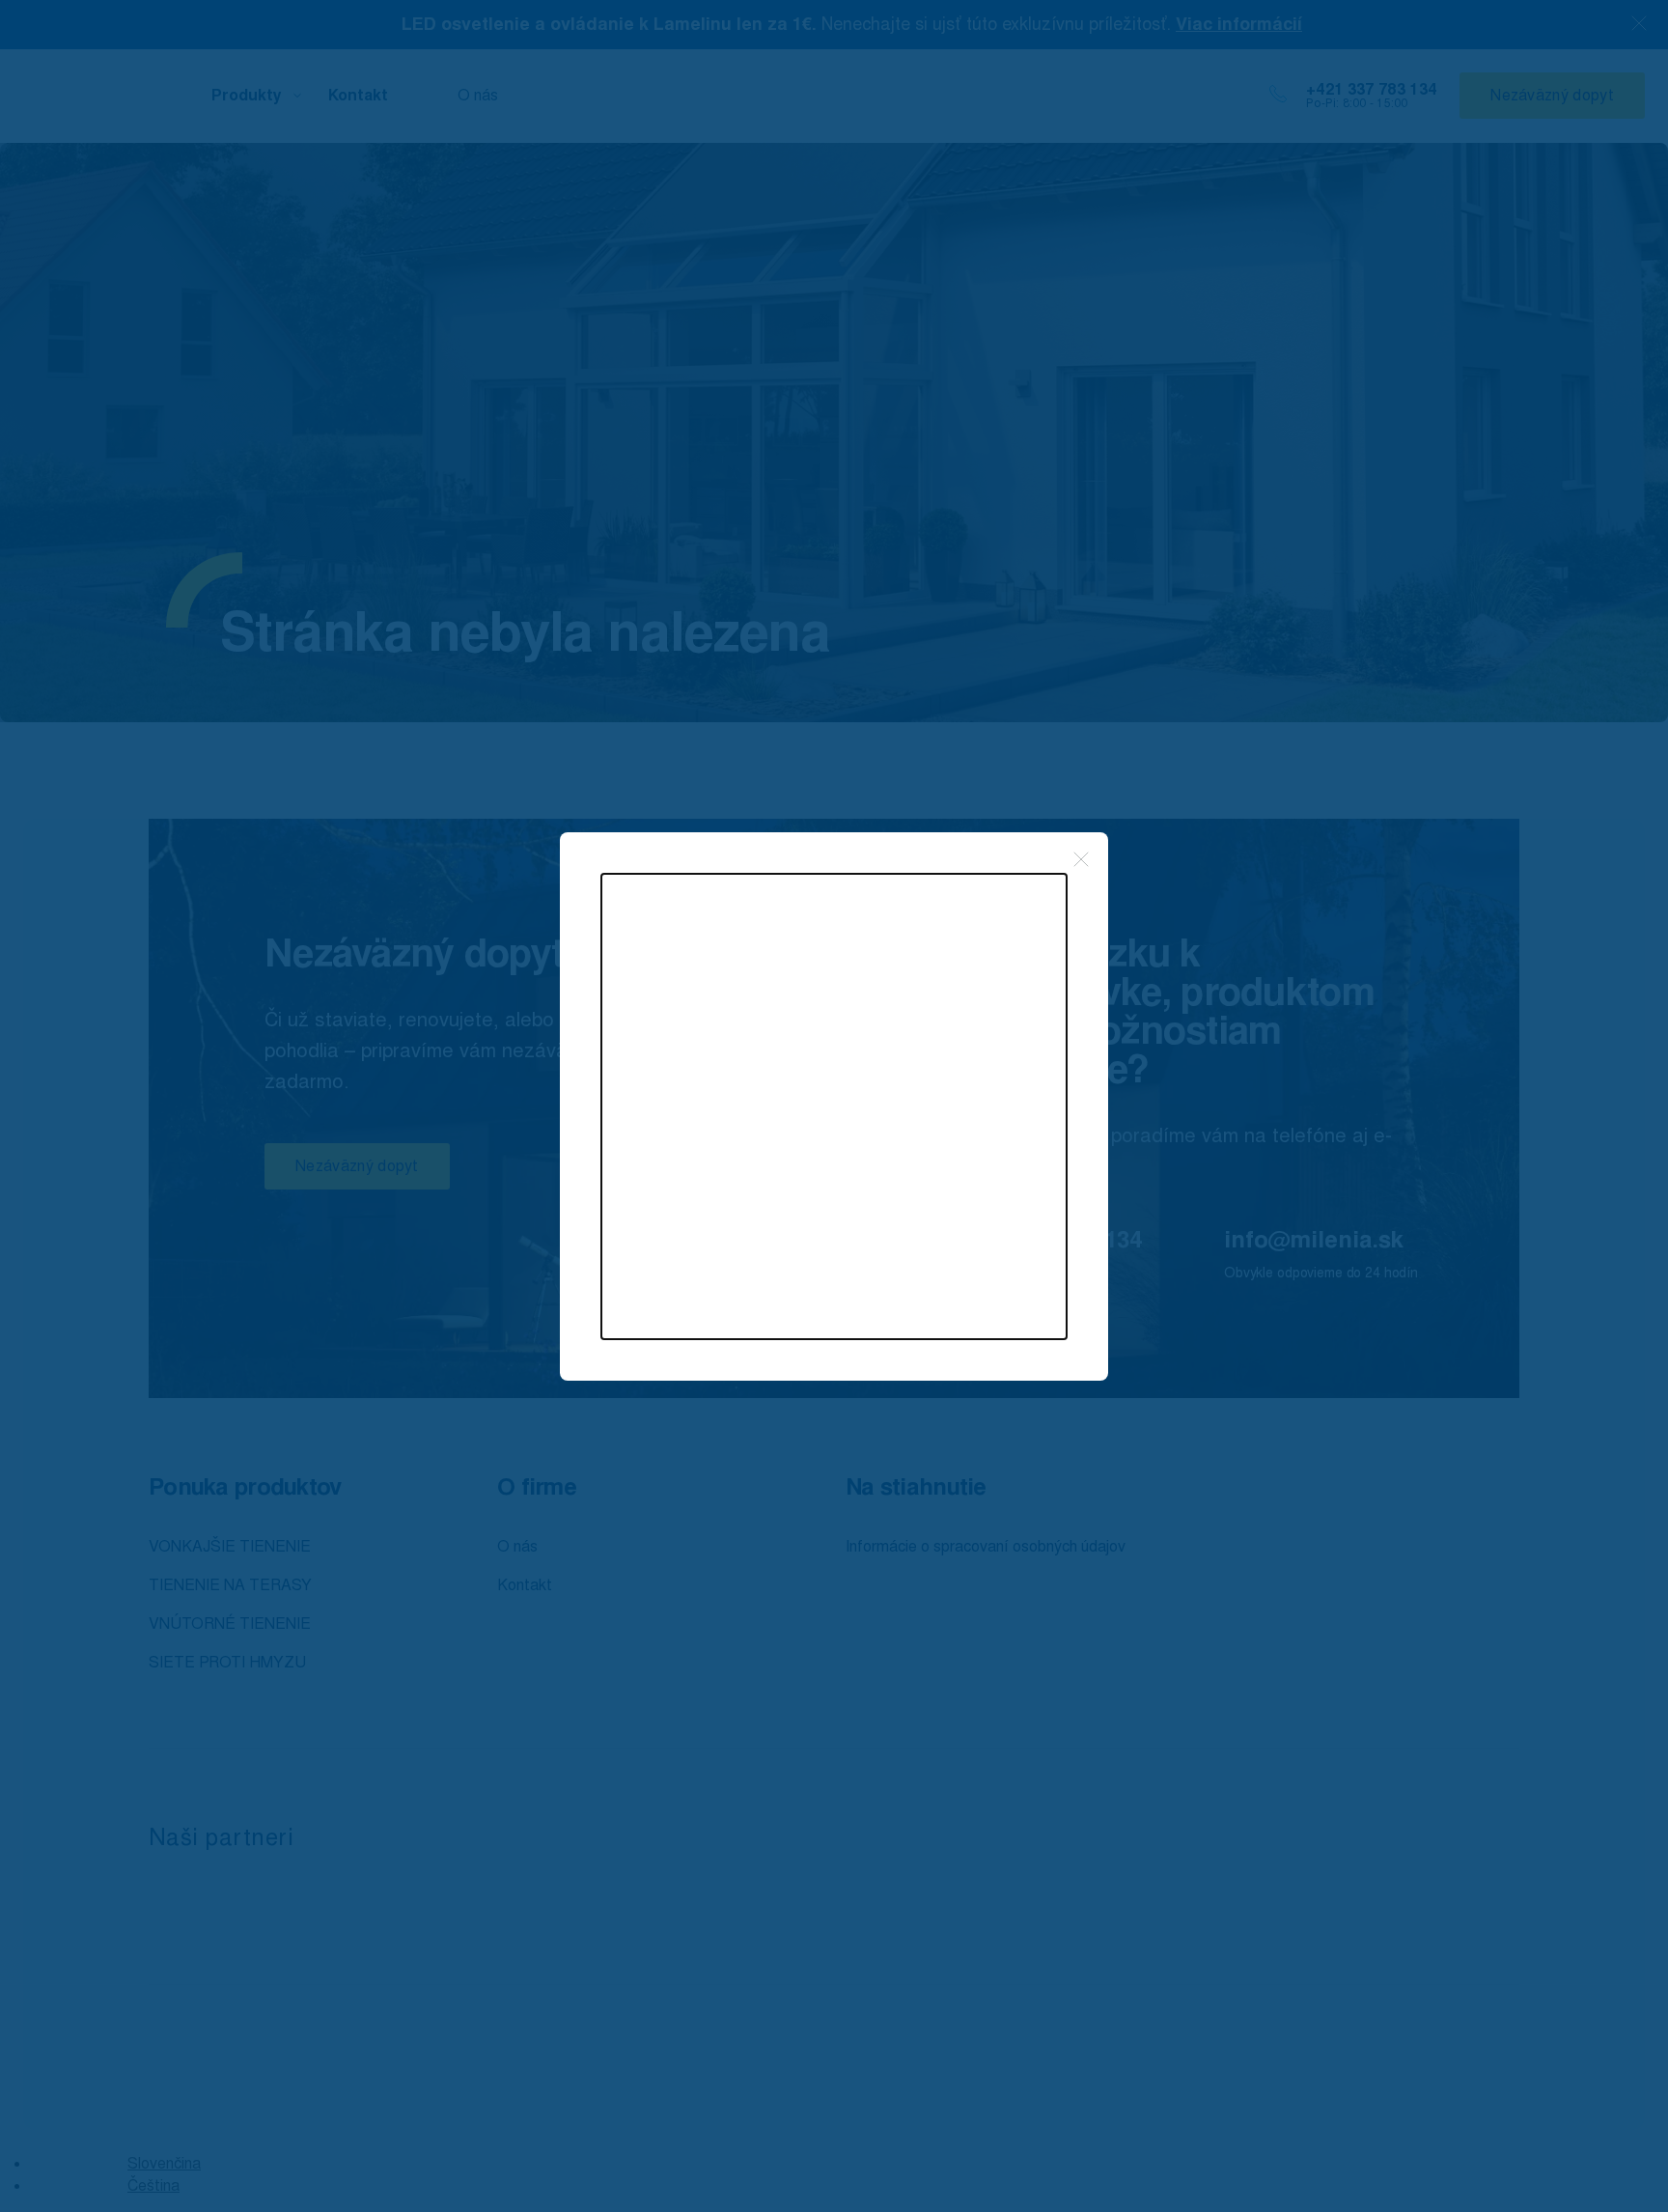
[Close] (1081, 859)
